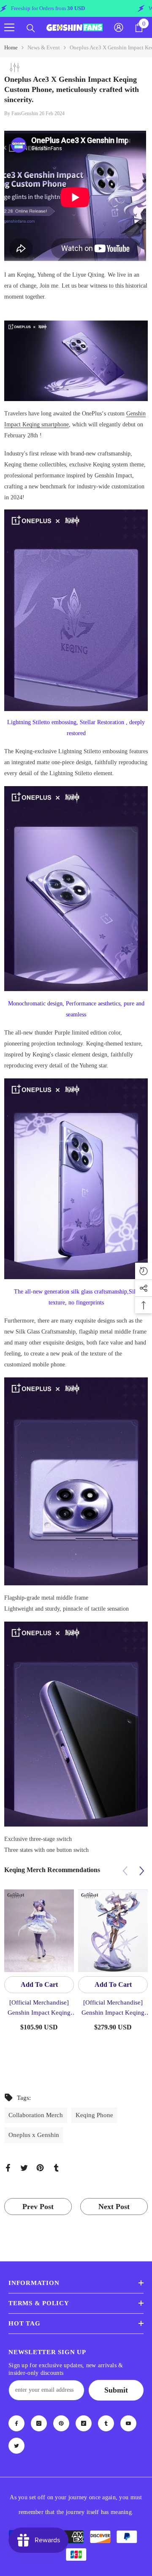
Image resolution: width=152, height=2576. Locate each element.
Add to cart (39, 1985)
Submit (116, 2390)
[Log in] (119, 27)
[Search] (31, 28)
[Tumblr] (56, 2167)
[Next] (142, 1871)
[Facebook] (8, 2167)
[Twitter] (24, 2167)
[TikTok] (84, 2423)
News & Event (44, 47)
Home (11, 47)
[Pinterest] (40, 2167)
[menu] (9, 27)
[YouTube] (128, 2423)
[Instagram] (39, 2423)
